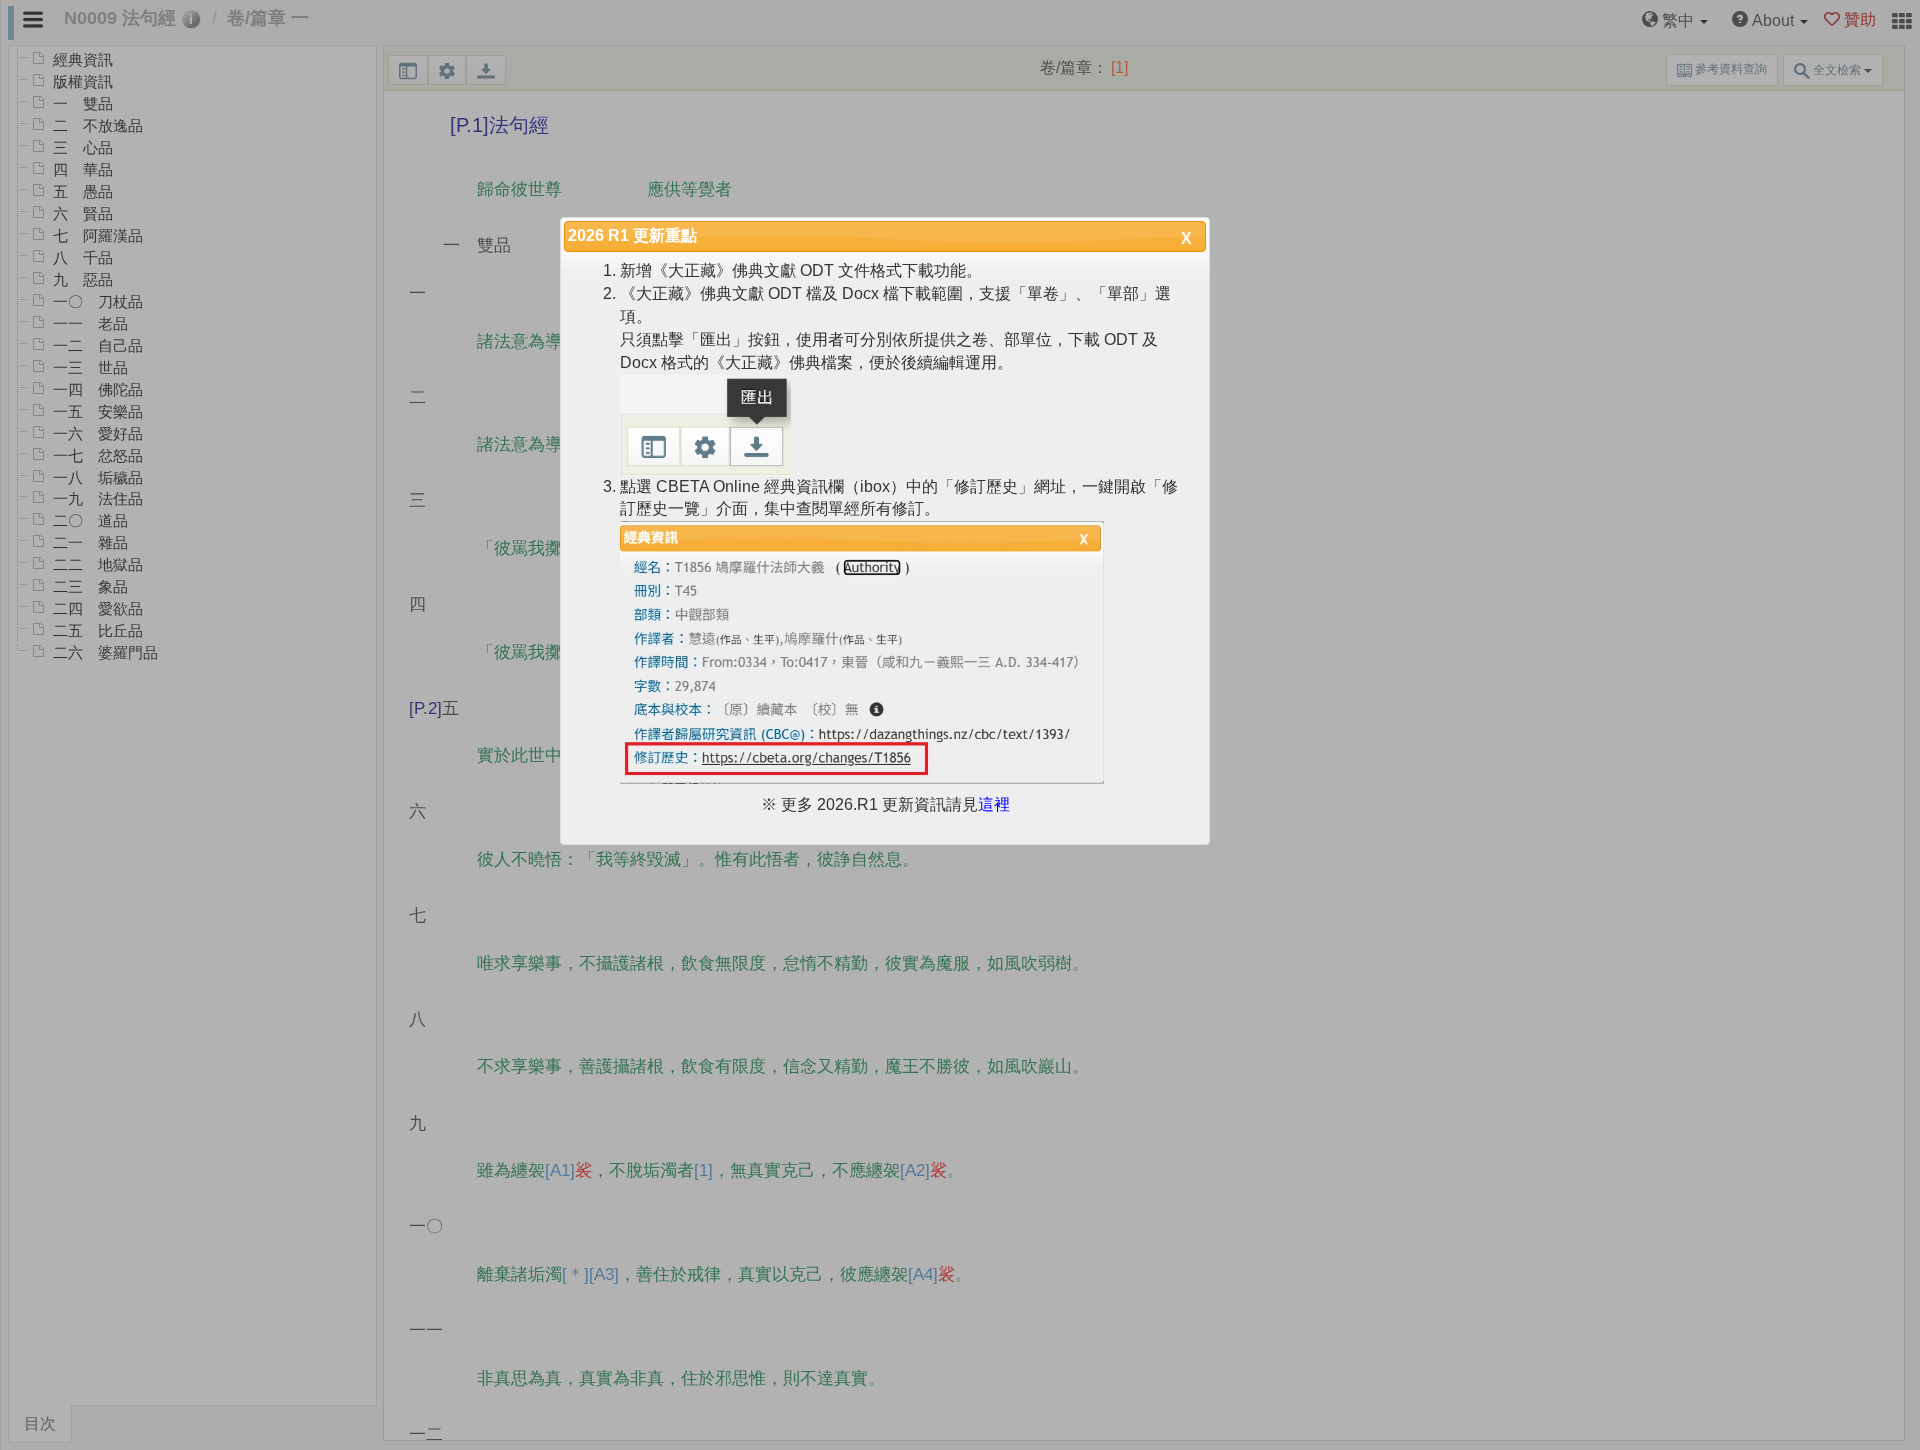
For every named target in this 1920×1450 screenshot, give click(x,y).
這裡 (994, 804)
